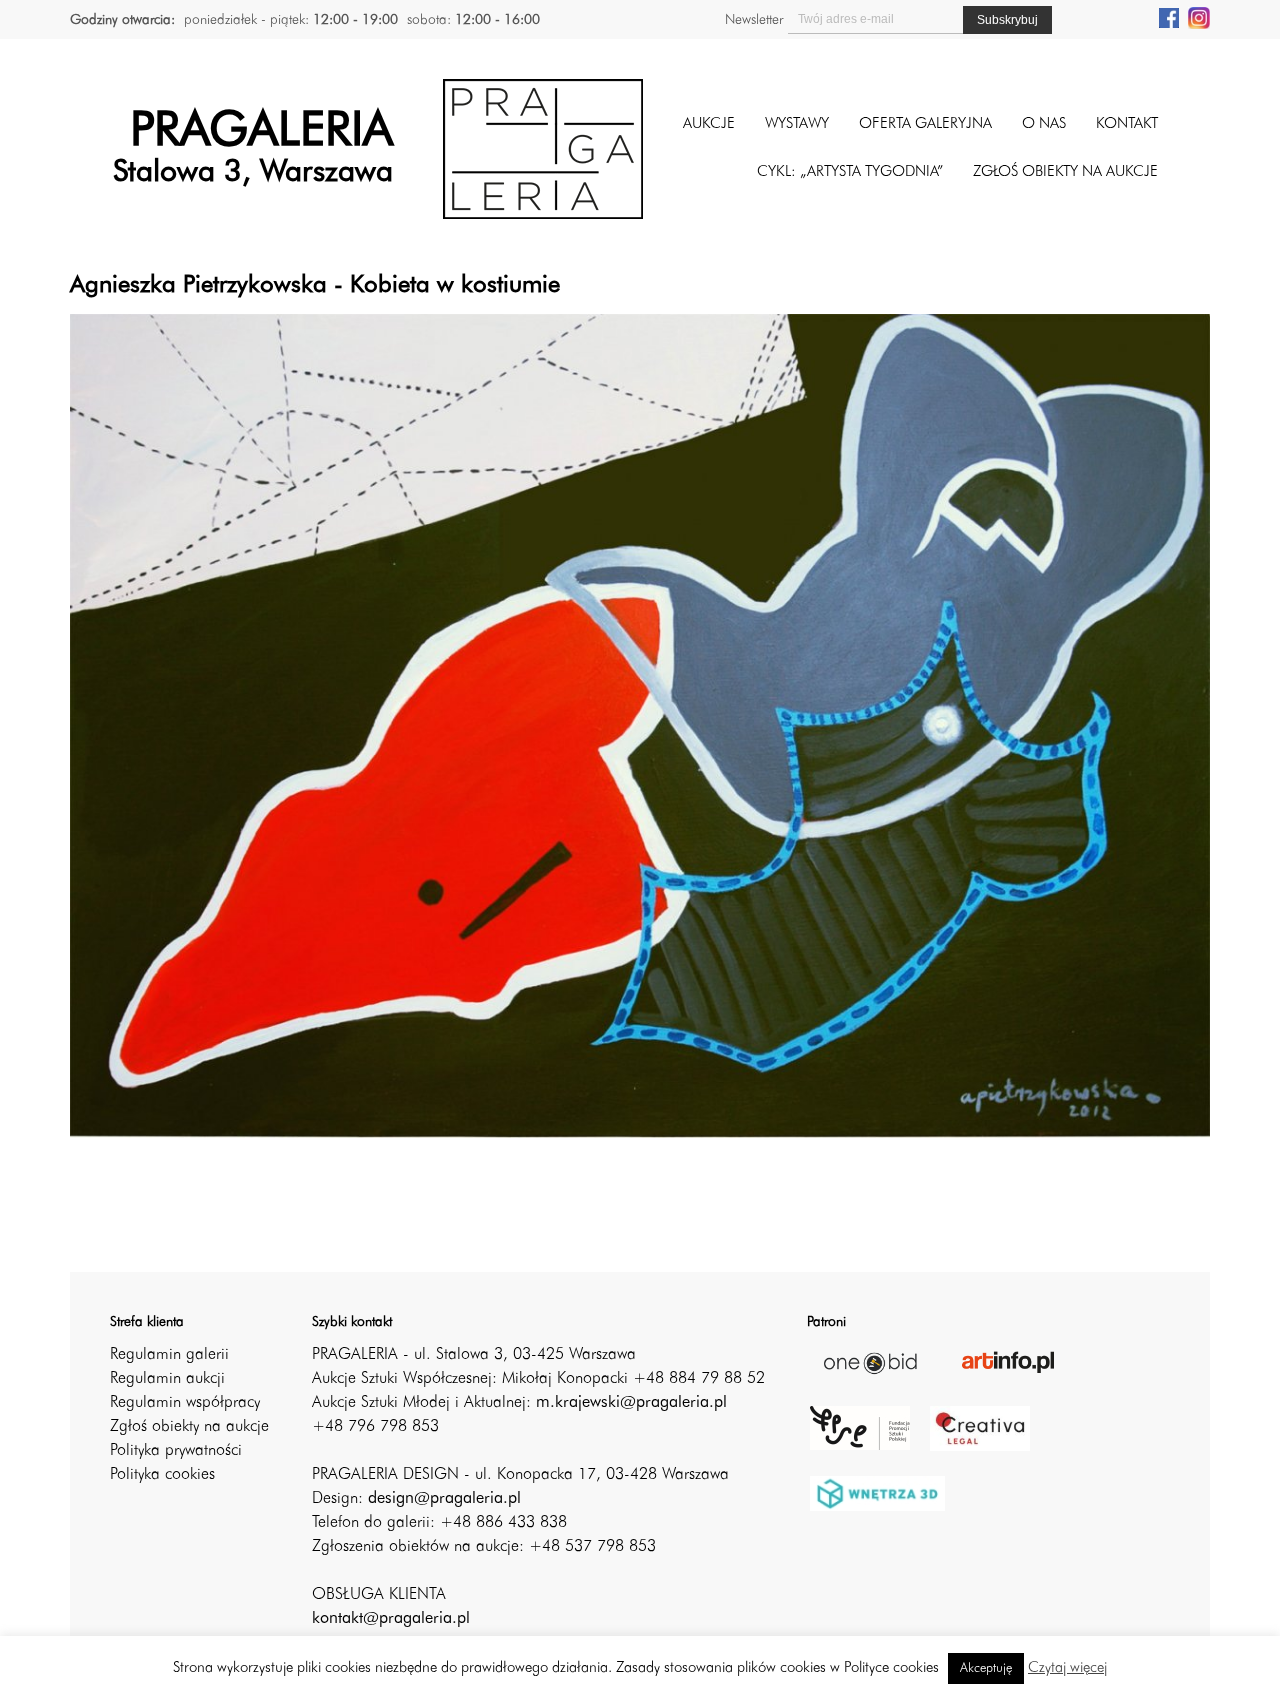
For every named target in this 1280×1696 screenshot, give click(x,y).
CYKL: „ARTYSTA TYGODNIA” (850, 172)
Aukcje (709, 124)
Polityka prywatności (176, 1451)
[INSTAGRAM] (1199, 17)
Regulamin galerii (169, 1355)
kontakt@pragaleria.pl (391, 1619)
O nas (1044, 124)
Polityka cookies (162, 1475)
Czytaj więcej (1067, 1668)
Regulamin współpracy (185, 1403)
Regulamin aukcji (167, 1379)
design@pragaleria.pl (444, 1499)
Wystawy (797, 124)
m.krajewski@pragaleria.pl (631, 1403)
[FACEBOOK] (1169, 17)
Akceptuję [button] (986, 1668)
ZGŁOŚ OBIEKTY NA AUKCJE (1065, 172)
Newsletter (754, 20)
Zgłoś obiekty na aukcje (189, 1427)
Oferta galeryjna (925, 124)
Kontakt (1127, 124)
